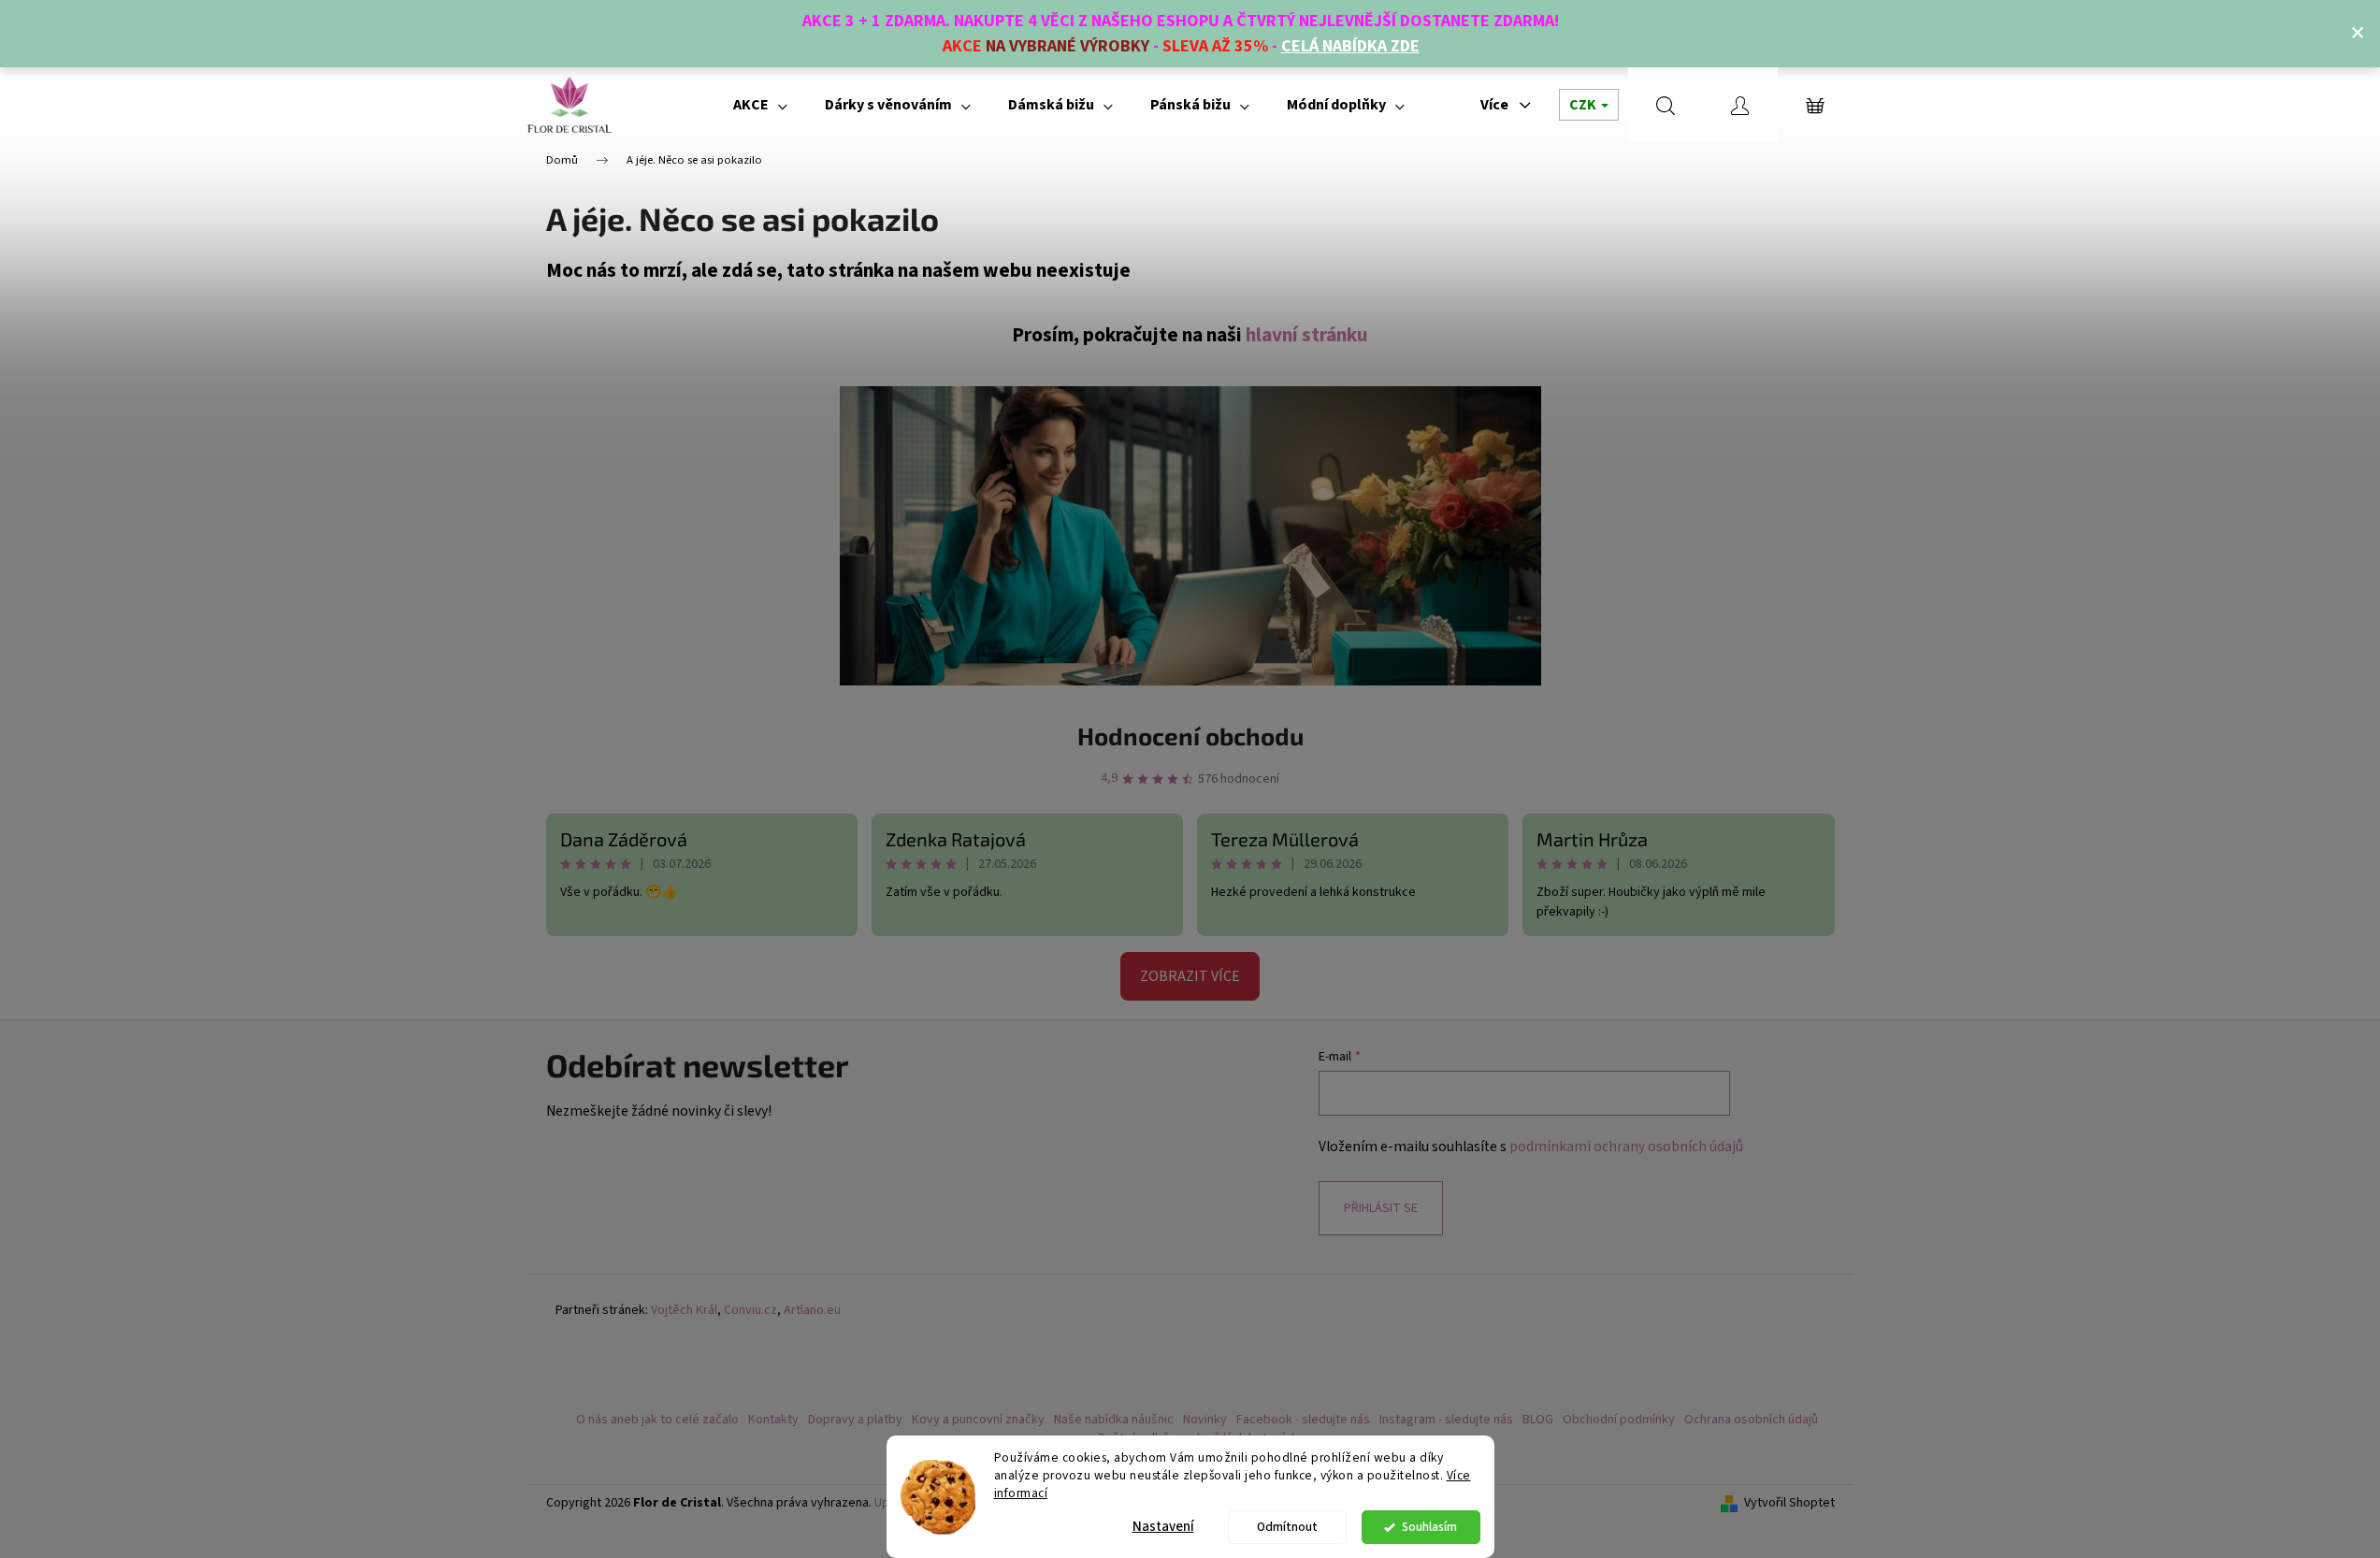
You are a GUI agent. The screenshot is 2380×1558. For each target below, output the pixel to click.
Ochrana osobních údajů (1751, 1420)
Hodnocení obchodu (1190, 736)
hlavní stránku (1307, 335)
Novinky (1205, 1420)
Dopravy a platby (855, 1420)
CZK (1584, 105)
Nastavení (1163, 1527)
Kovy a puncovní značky (978, 1420)
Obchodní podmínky (1619, 1420)
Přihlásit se (1381, 1208)
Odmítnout (1287, 1527)
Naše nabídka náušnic (1114, 1420)
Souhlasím (1429, 1527)
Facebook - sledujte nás (1303, 1420)
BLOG (1538, 1420)
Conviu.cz (750, 1311)
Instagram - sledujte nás (1446, 1420)
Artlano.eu (812, 1311)
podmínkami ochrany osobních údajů (1626, 1147)
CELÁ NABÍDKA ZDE (1350, 46)
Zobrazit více (1190, 976)
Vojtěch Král (684, 1311)
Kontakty (773, 1420)
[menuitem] (760, 105)
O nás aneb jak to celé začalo (657, 1420)
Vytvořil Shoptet (1789, 1503)
